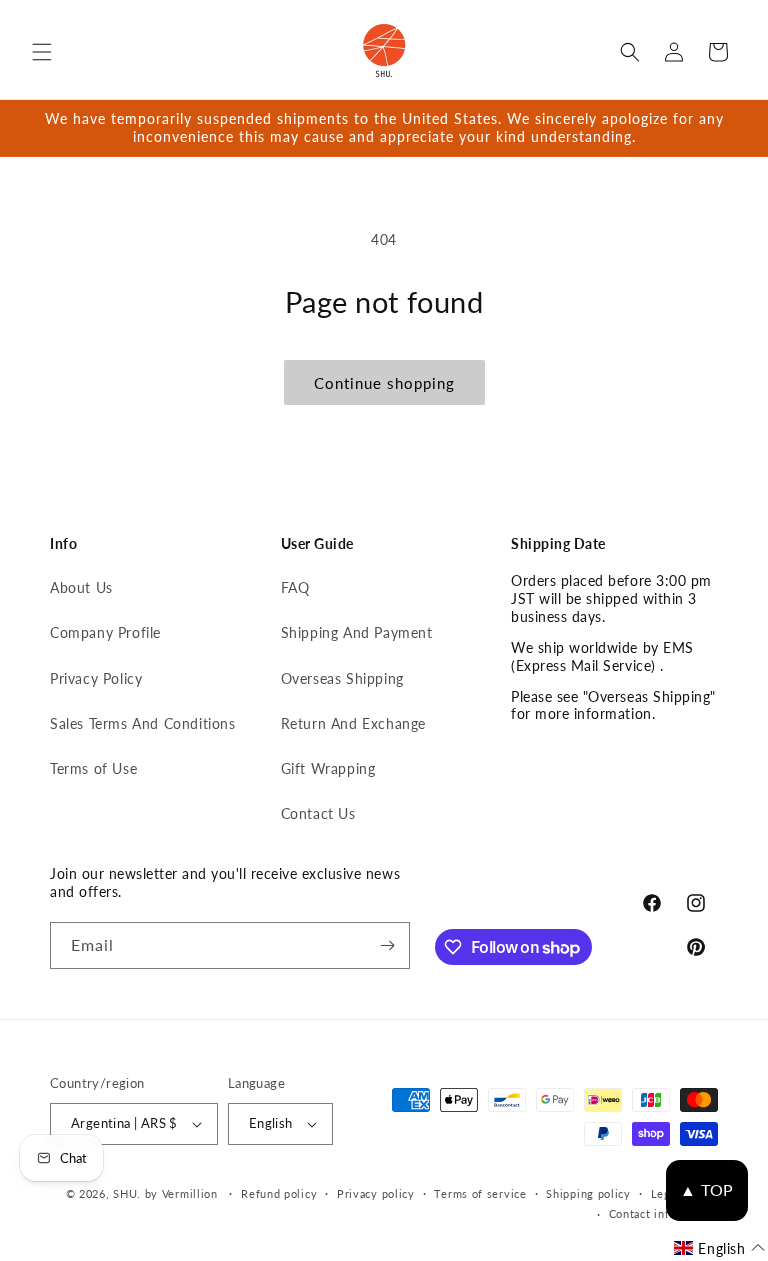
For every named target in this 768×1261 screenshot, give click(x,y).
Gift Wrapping (328, 768)
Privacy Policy (96, 678)
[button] (42, 52)
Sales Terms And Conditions (143, 723)
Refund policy (279, 1193)
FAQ (295, 587)
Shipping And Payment (357, 632)
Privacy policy (376, 1193)
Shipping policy (588, 1193)
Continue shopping (384, 383)
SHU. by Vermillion (165, 1193)
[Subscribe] (387, 945)
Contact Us (318, 813)
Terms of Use (93, 768)
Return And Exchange (353, 723)
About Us (81, 587)
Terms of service (480, 1193)
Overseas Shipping (342, 678)
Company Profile (105, 632)
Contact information (663, 1213)
